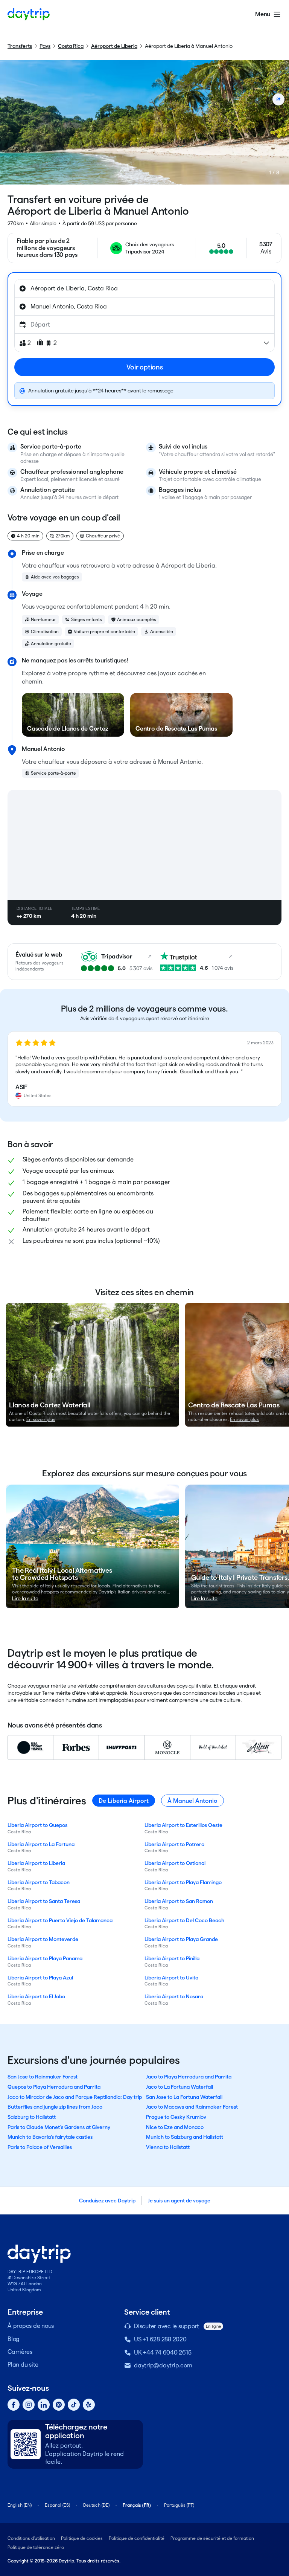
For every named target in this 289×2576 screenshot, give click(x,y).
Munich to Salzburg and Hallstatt (185, 2137)
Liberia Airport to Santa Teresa (44, 1901)
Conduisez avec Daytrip (107, 2201)
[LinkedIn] (44, 2405)
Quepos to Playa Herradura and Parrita (54, 2087)
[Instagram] (29, 2405)
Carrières (20, 2352)
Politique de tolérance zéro (36, 2547)
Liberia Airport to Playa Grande (181, 1939)
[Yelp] (89, 2405)
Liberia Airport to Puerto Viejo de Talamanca (60, 1920)
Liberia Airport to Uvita (171, 1978)
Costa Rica (71, 46)
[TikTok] (74, 2405)
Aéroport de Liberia (114, 46)
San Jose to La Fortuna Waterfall (184, 2097)
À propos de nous (31, 2326)
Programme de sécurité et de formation (212, 2538)
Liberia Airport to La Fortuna (41, 1844)
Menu (263, 14)
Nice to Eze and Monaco (175, 2127)
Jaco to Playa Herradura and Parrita (189, 2077)
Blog (14, 2339)
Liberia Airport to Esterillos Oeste (183, 1825)
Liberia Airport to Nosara (174, 1996)
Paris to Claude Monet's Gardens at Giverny (59, 2127)
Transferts (20, 46)
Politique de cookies (82, 2538)
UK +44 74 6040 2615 (163, 2352)
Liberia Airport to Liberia (36, 1863)
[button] (144, 1069)
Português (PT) (179, 2505)
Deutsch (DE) (96, 2505)
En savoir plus (41, 1419)
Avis (266, 251)
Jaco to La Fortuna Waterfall (179, 2087)
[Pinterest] (59, 2405)
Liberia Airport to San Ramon (179, 1901)
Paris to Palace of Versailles (40, 2147)
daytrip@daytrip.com (163, 2365)
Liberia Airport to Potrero (174, 1844)
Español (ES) (57, 2505)
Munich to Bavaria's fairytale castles (50, 2137)
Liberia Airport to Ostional (175, 1863)
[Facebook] (14, 2405)
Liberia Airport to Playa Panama (45, 1958)
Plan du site (23, 2365)
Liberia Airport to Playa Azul (40, 1978)
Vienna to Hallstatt (168, 2147)
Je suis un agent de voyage (179, 2201)
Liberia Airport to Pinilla (172, 1958)
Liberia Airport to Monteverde (43, 1939)
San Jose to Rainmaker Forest (43, 2077)
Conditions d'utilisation (31, 2538)
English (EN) (20, 2505)
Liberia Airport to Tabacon (39, 1882)
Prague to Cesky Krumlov (176, 2117)
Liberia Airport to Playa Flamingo (183, 1882)
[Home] (29, 14)
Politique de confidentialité (137, 2538)
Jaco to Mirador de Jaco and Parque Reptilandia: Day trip (75, 2097)
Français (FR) (137, 2505)
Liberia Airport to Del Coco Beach (184, 1920)
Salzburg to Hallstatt (32, 2117)
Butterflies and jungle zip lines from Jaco (55, 2107)
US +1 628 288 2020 (160, 2339)
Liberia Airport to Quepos (37, 1825)
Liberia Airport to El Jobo (36, 1996)
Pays (45, 46)
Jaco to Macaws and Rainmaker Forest (192, 2107)
